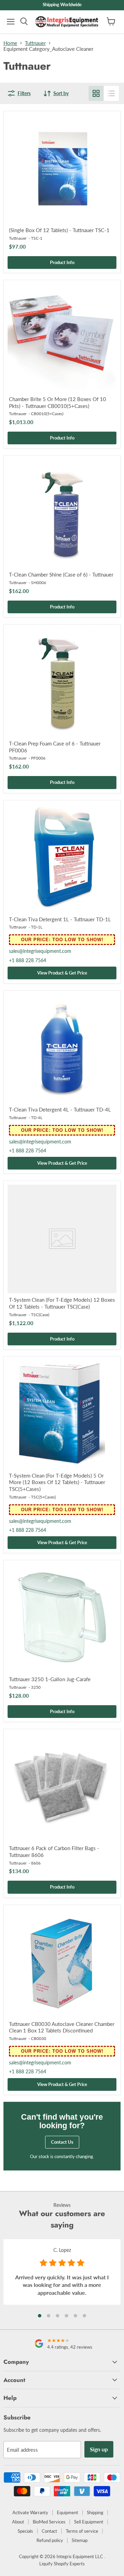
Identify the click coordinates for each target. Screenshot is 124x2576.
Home (10, 43)
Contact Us (62, 2142)
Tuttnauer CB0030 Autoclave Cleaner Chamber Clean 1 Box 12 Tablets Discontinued (62, 2027)
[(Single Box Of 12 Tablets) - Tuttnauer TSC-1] (62, 169)
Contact (49, 2531)
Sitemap (80, 2540)
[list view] (111, 93)
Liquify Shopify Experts (62, 2564)
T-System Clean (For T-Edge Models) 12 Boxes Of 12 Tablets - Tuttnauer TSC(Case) (62, 1303)
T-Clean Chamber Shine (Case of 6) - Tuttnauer (61, 574)
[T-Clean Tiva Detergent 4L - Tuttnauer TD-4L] (62, 1049)
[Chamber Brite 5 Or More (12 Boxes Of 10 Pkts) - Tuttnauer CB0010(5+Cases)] (62, 338)
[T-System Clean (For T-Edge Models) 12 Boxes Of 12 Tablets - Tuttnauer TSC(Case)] (62, 1239)
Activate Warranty (30, 2512)
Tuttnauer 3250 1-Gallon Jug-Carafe (50, 1679)
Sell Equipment (89, 2522)
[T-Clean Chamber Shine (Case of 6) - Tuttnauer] (62, 514)
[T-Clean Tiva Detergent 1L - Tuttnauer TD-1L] (62, 858)
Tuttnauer (35, 43)
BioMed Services (49, 2522)
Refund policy (50, 2540)
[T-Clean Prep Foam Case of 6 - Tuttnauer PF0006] (62, 683)
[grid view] (96, 93)
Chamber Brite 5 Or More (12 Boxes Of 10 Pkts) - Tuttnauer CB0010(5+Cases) (58, 402)
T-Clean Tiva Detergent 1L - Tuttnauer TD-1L (60, 919)
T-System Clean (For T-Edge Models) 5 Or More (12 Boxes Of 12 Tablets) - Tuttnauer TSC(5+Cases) (57, 1482)
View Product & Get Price (62, 973)
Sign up (99, 2449)
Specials (25, 2531)
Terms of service (82, 2531)
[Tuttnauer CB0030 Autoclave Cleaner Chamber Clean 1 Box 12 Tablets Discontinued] (62, 1963)
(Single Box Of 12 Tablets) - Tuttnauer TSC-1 (59, 230)
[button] (40, 2316)
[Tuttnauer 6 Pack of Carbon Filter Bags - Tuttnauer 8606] (62, 1787)
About (18, 2522)
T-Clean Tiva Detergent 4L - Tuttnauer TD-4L (60, 1109)
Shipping (95, 2512)
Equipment (68, 2512)
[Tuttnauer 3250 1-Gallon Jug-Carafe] (62, 1618)
